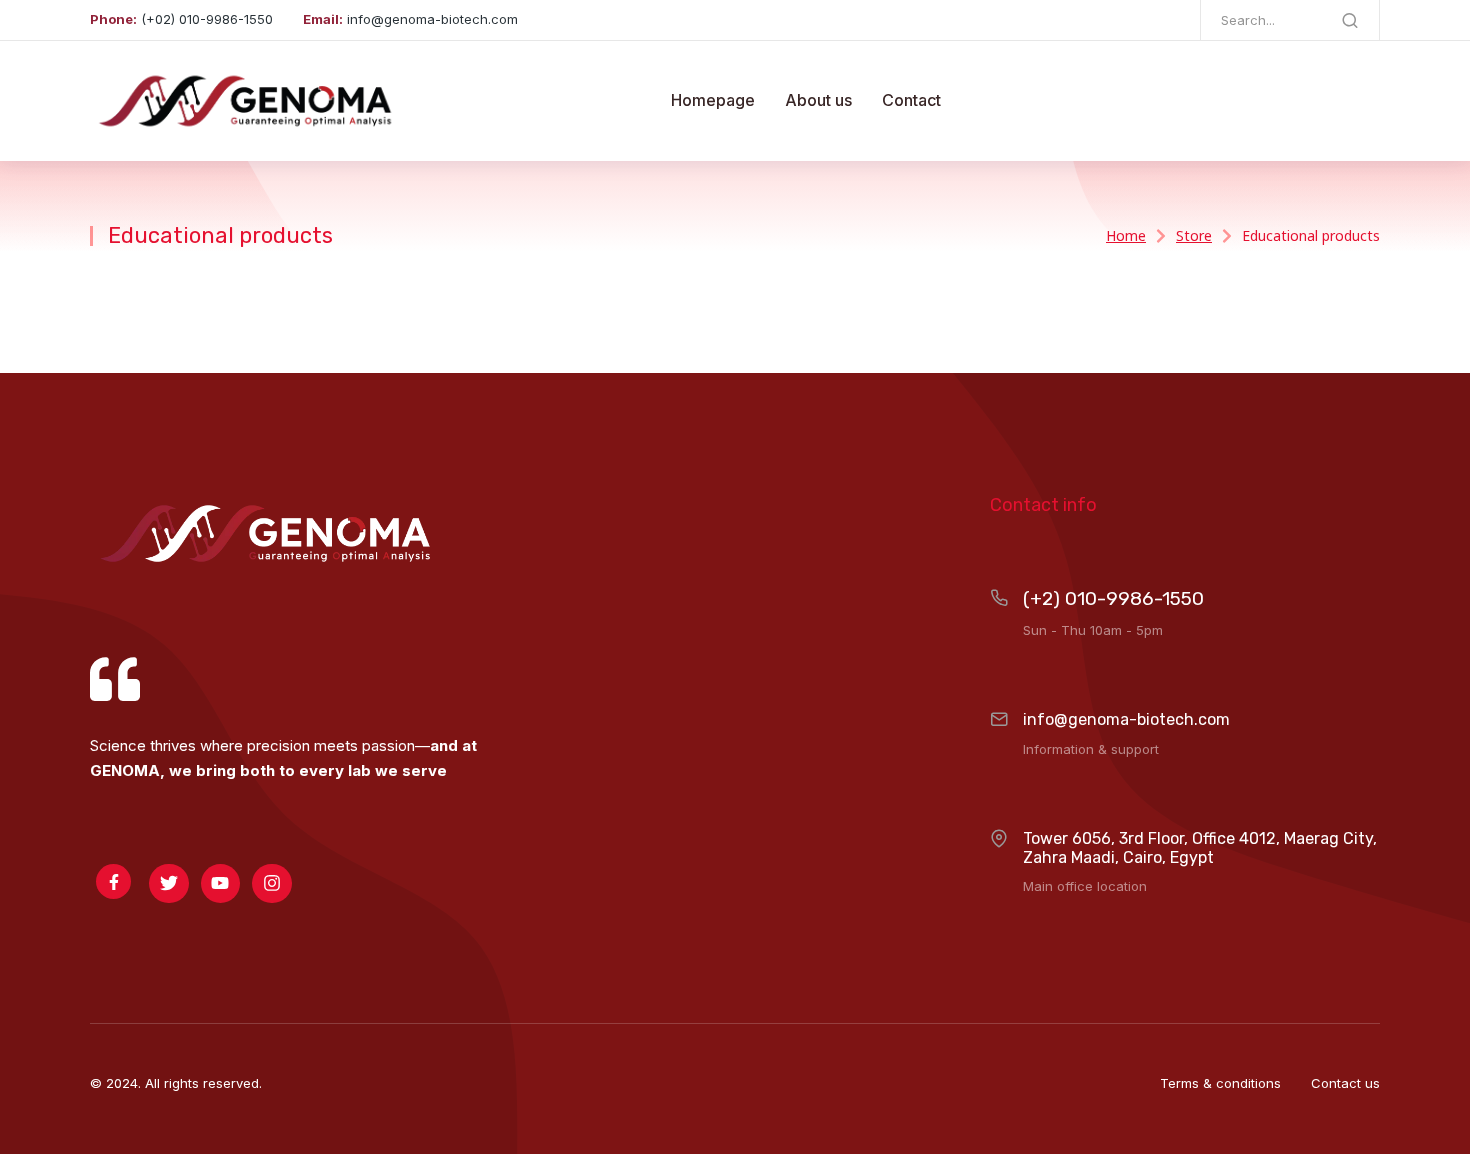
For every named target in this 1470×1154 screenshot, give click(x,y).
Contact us (1345, 1083)
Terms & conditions (1220, 1083)
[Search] (1350, 20)
